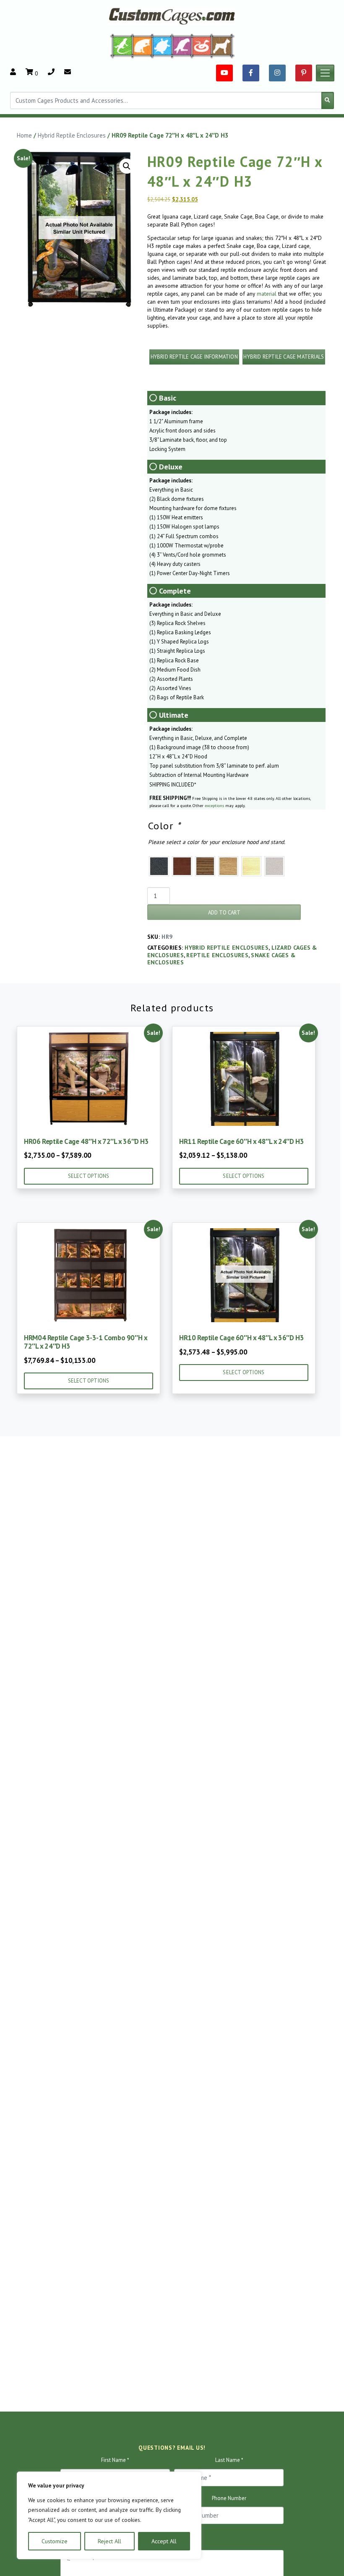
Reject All (109, 2541)
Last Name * (229, 2460)
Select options (89, 1176)
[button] (127, 166)
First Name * (115, 2460)
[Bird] (182, 46)
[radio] (159, 866)
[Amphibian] (162, 46)
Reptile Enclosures (217, 955)
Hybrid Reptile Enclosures (72, 135)
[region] (109, 2515)
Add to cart (224, 913)
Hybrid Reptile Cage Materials (284, 357)
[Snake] (202, 46)
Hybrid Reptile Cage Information (194, 357)
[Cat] (142, 46)
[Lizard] (121, 46)
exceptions (214, 806)
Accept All (164, 2541)
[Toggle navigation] (325, 73)
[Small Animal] (223, 46)
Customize (55, 2541)
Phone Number (229, 2498)
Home (24, 135)
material (267, 294)
